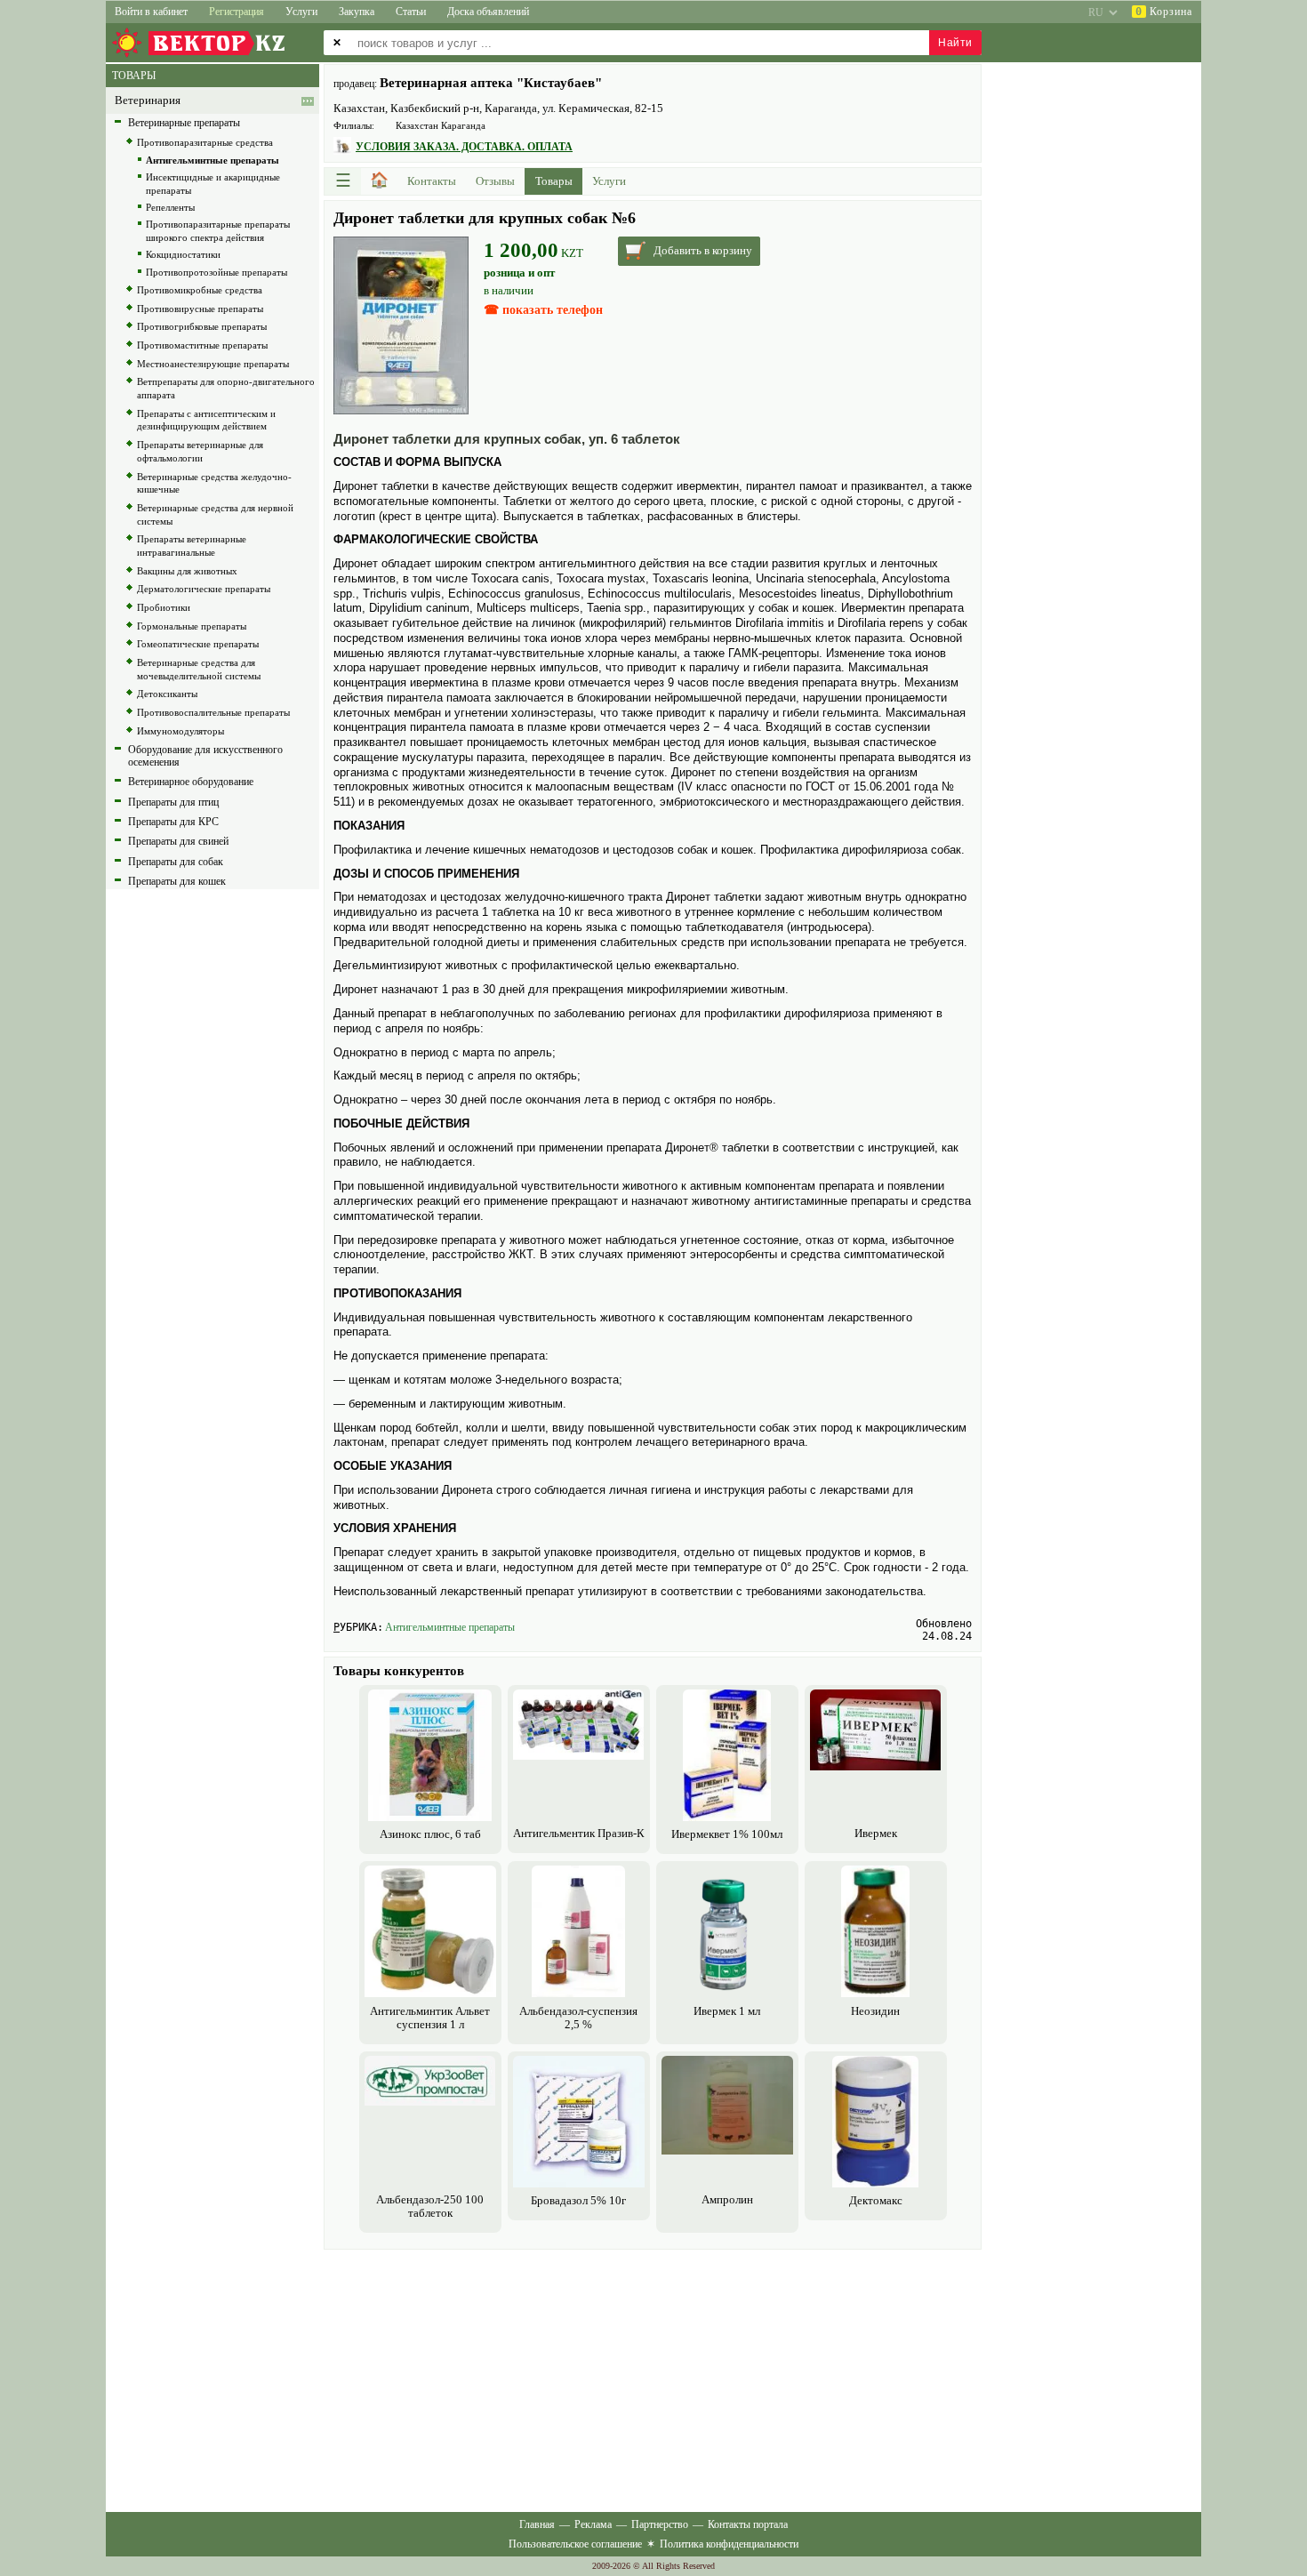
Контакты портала (748, 2524)
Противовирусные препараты (200, 309)
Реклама (593, 2524)
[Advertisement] (653, 2379)
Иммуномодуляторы (180, 731)
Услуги (301, 12)
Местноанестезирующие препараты (213, 364)
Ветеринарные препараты (184, 123)
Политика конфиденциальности (729, 2544)
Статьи (411, 12)
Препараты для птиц (173, 802)
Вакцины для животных (187, 571)
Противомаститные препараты (202, 345)
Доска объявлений (488, 12)
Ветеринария (148, 100)
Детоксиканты (167, 694)
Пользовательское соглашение (575, 2544)
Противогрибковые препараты (202, 326)
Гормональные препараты (192, 626)
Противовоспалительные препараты (213, 712)
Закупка (357, 12)
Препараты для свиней (178, 841)
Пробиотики (164, 607)
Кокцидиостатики (183, 254)
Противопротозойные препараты (216, 272)
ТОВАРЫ (134, 76)
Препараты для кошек (177, 881)
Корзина (1164, 12)
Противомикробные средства (200, 290)
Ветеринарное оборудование (191, 782)
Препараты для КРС (173, 822)
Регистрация (237, 12)
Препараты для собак (176, 862)
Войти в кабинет (151, 12)
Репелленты (170, 207)
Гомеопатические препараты (198, 644)
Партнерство (660, 2524)
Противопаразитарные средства (205, 142)
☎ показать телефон (543, 310)
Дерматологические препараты (204, 589)
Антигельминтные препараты (450, 1627)
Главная (537, 2524)
